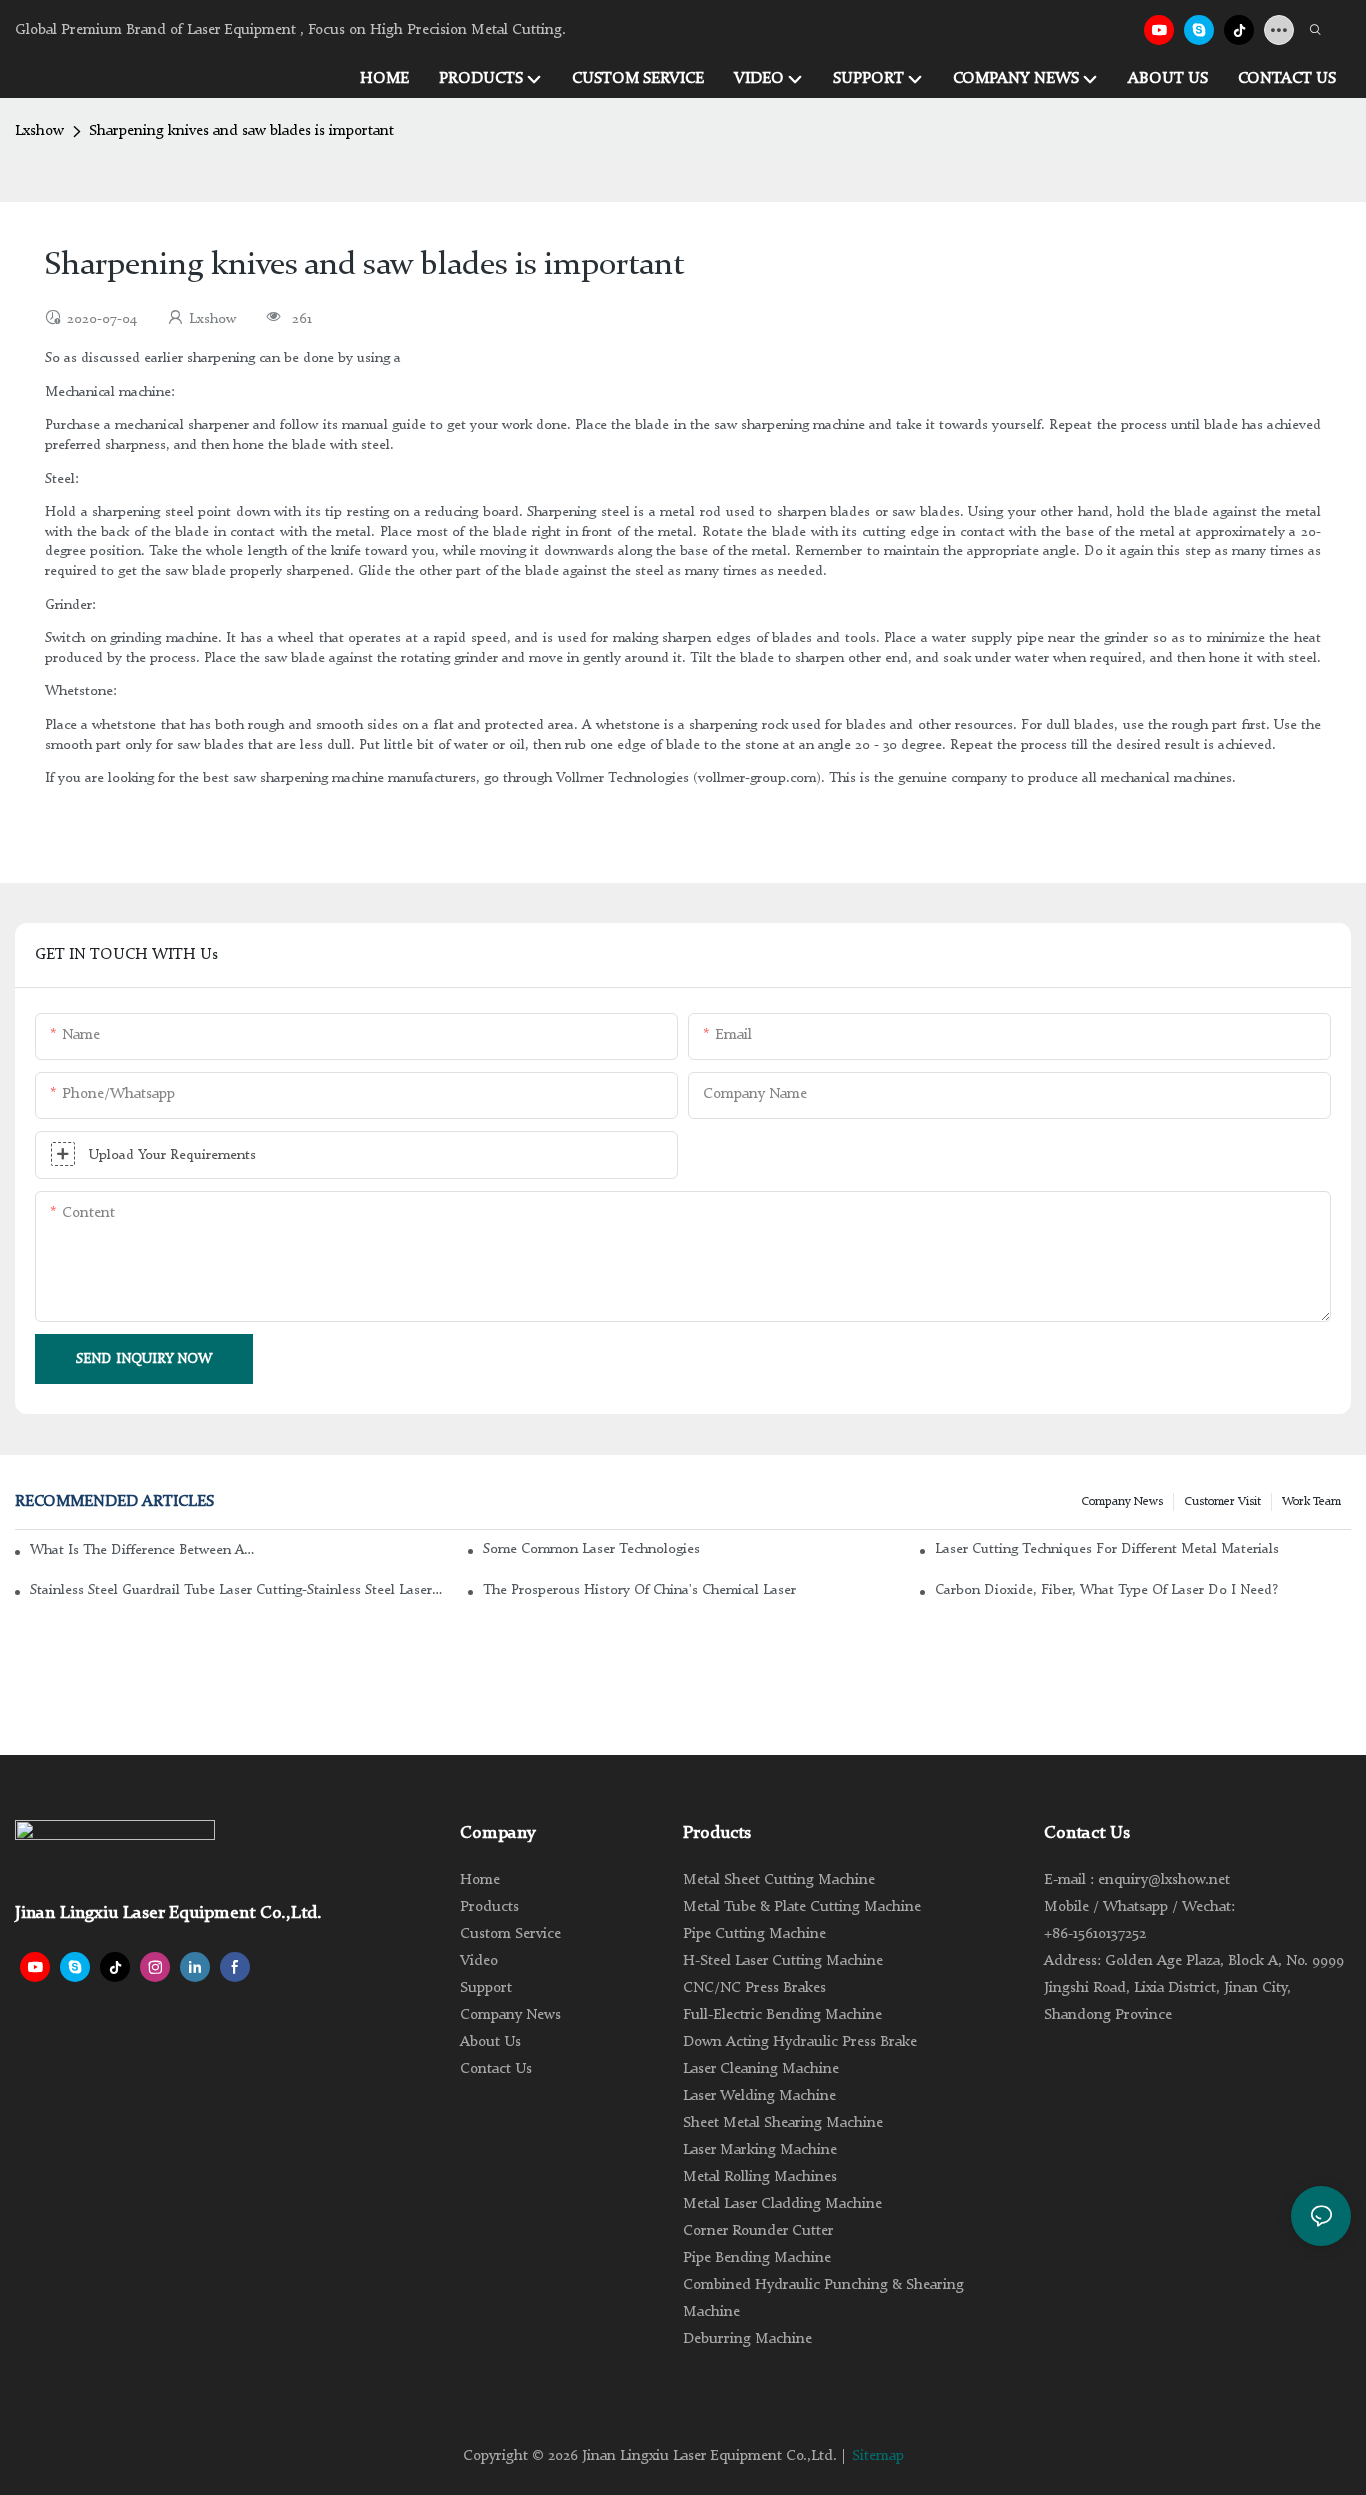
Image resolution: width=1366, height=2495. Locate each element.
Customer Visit (1222, 1502)
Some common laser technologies (591, 1549)
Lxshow (39, 131)
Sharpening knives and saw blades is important (241, 131)
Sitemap (878, 2456)
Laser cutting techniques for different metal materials (1107, 1549)
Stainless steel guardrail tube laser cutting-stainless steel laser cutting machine (238, 1590)
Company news (1122, 1502)
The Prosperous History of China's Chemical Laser (639, 1590)
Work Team (1311, 1502)
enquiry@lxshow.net (1164, 1880)
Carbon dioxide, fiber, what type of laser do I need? (1106, 1590)
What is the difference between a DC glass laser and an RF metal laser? (143, 1550)
